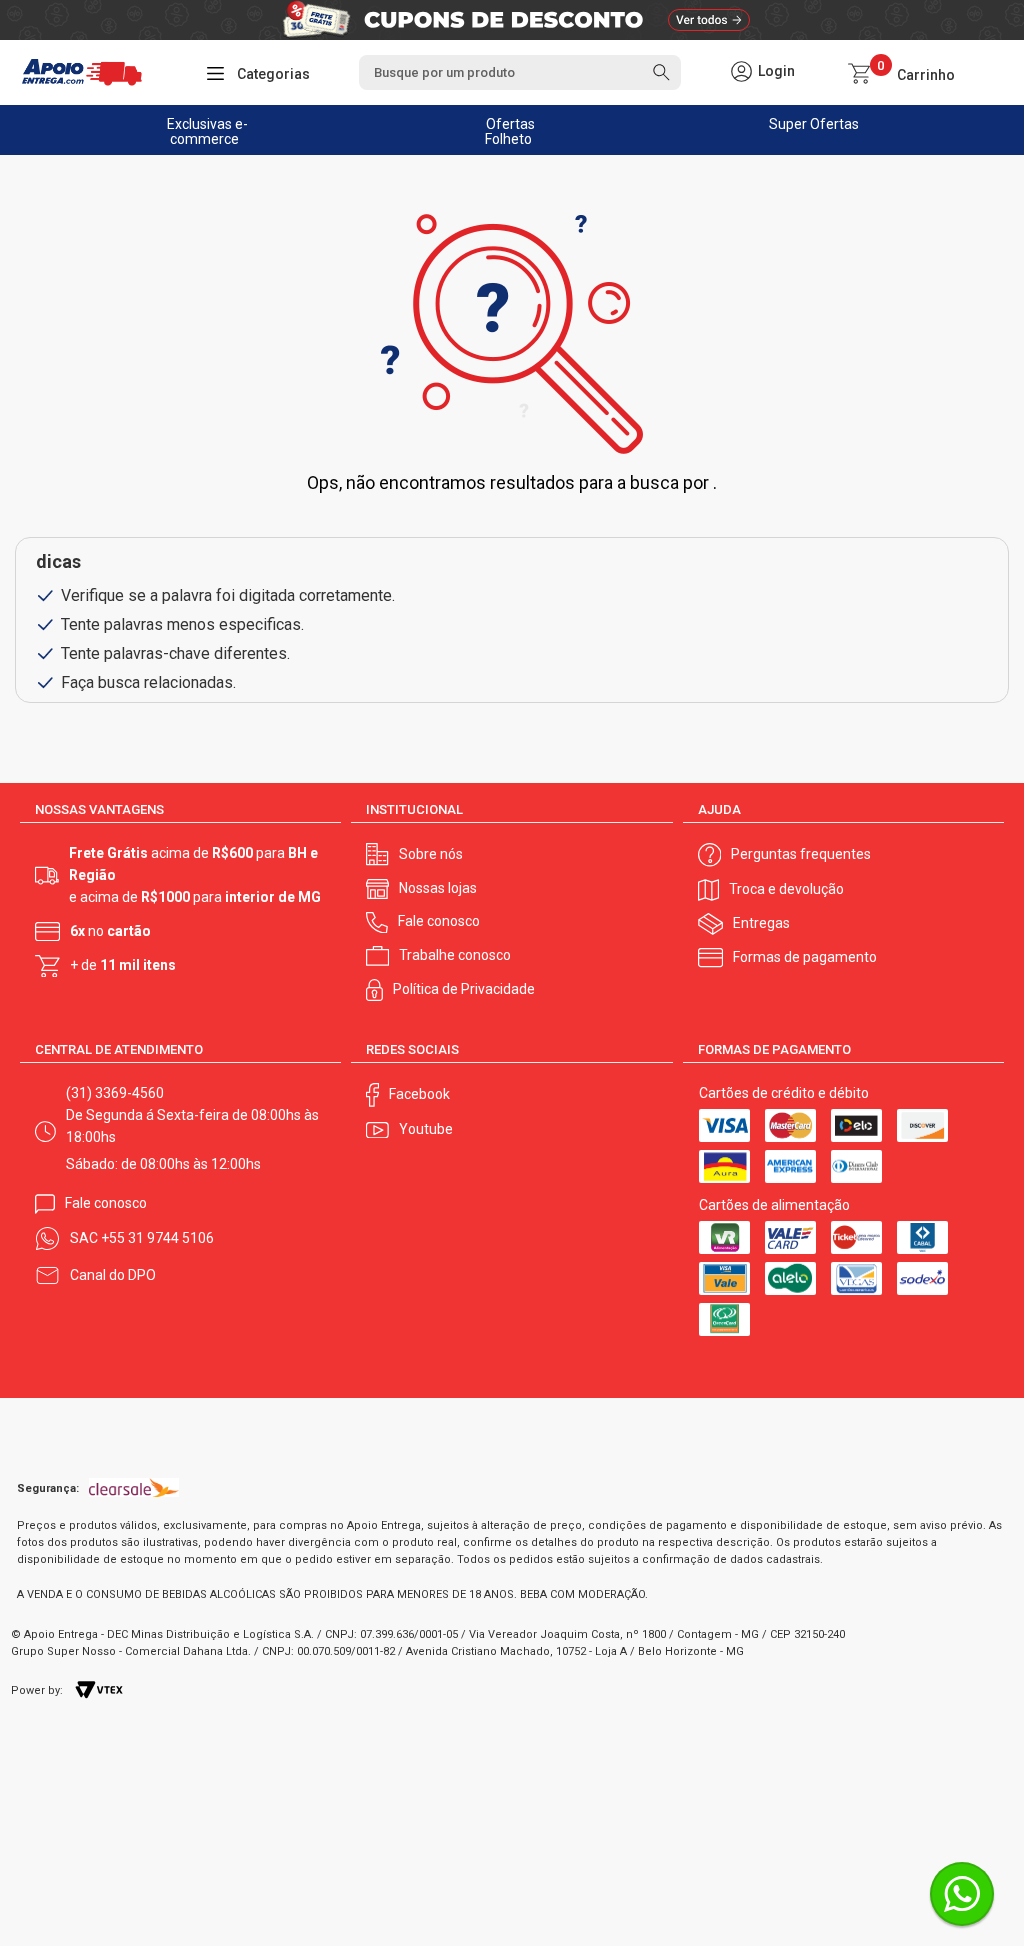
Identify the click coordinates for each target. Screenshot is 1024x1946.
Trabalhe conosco (455, 955)
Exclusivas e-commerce (207, 131)
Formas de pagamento (805, 957)
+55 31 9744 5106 (157, 1238)
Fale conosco (439, 921)
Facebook (419, 1094)
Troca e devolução (786, 889)
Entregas (761, 923)
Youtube (426, 1129)
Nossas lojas (438, 888)
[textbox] (520, 72)
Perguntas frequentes (801, 854)
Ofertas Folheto (510, 131)
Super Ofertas (814, 124)
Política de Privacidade (464, 989)
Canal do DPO (113, 1275)
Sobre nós (431, 854)
